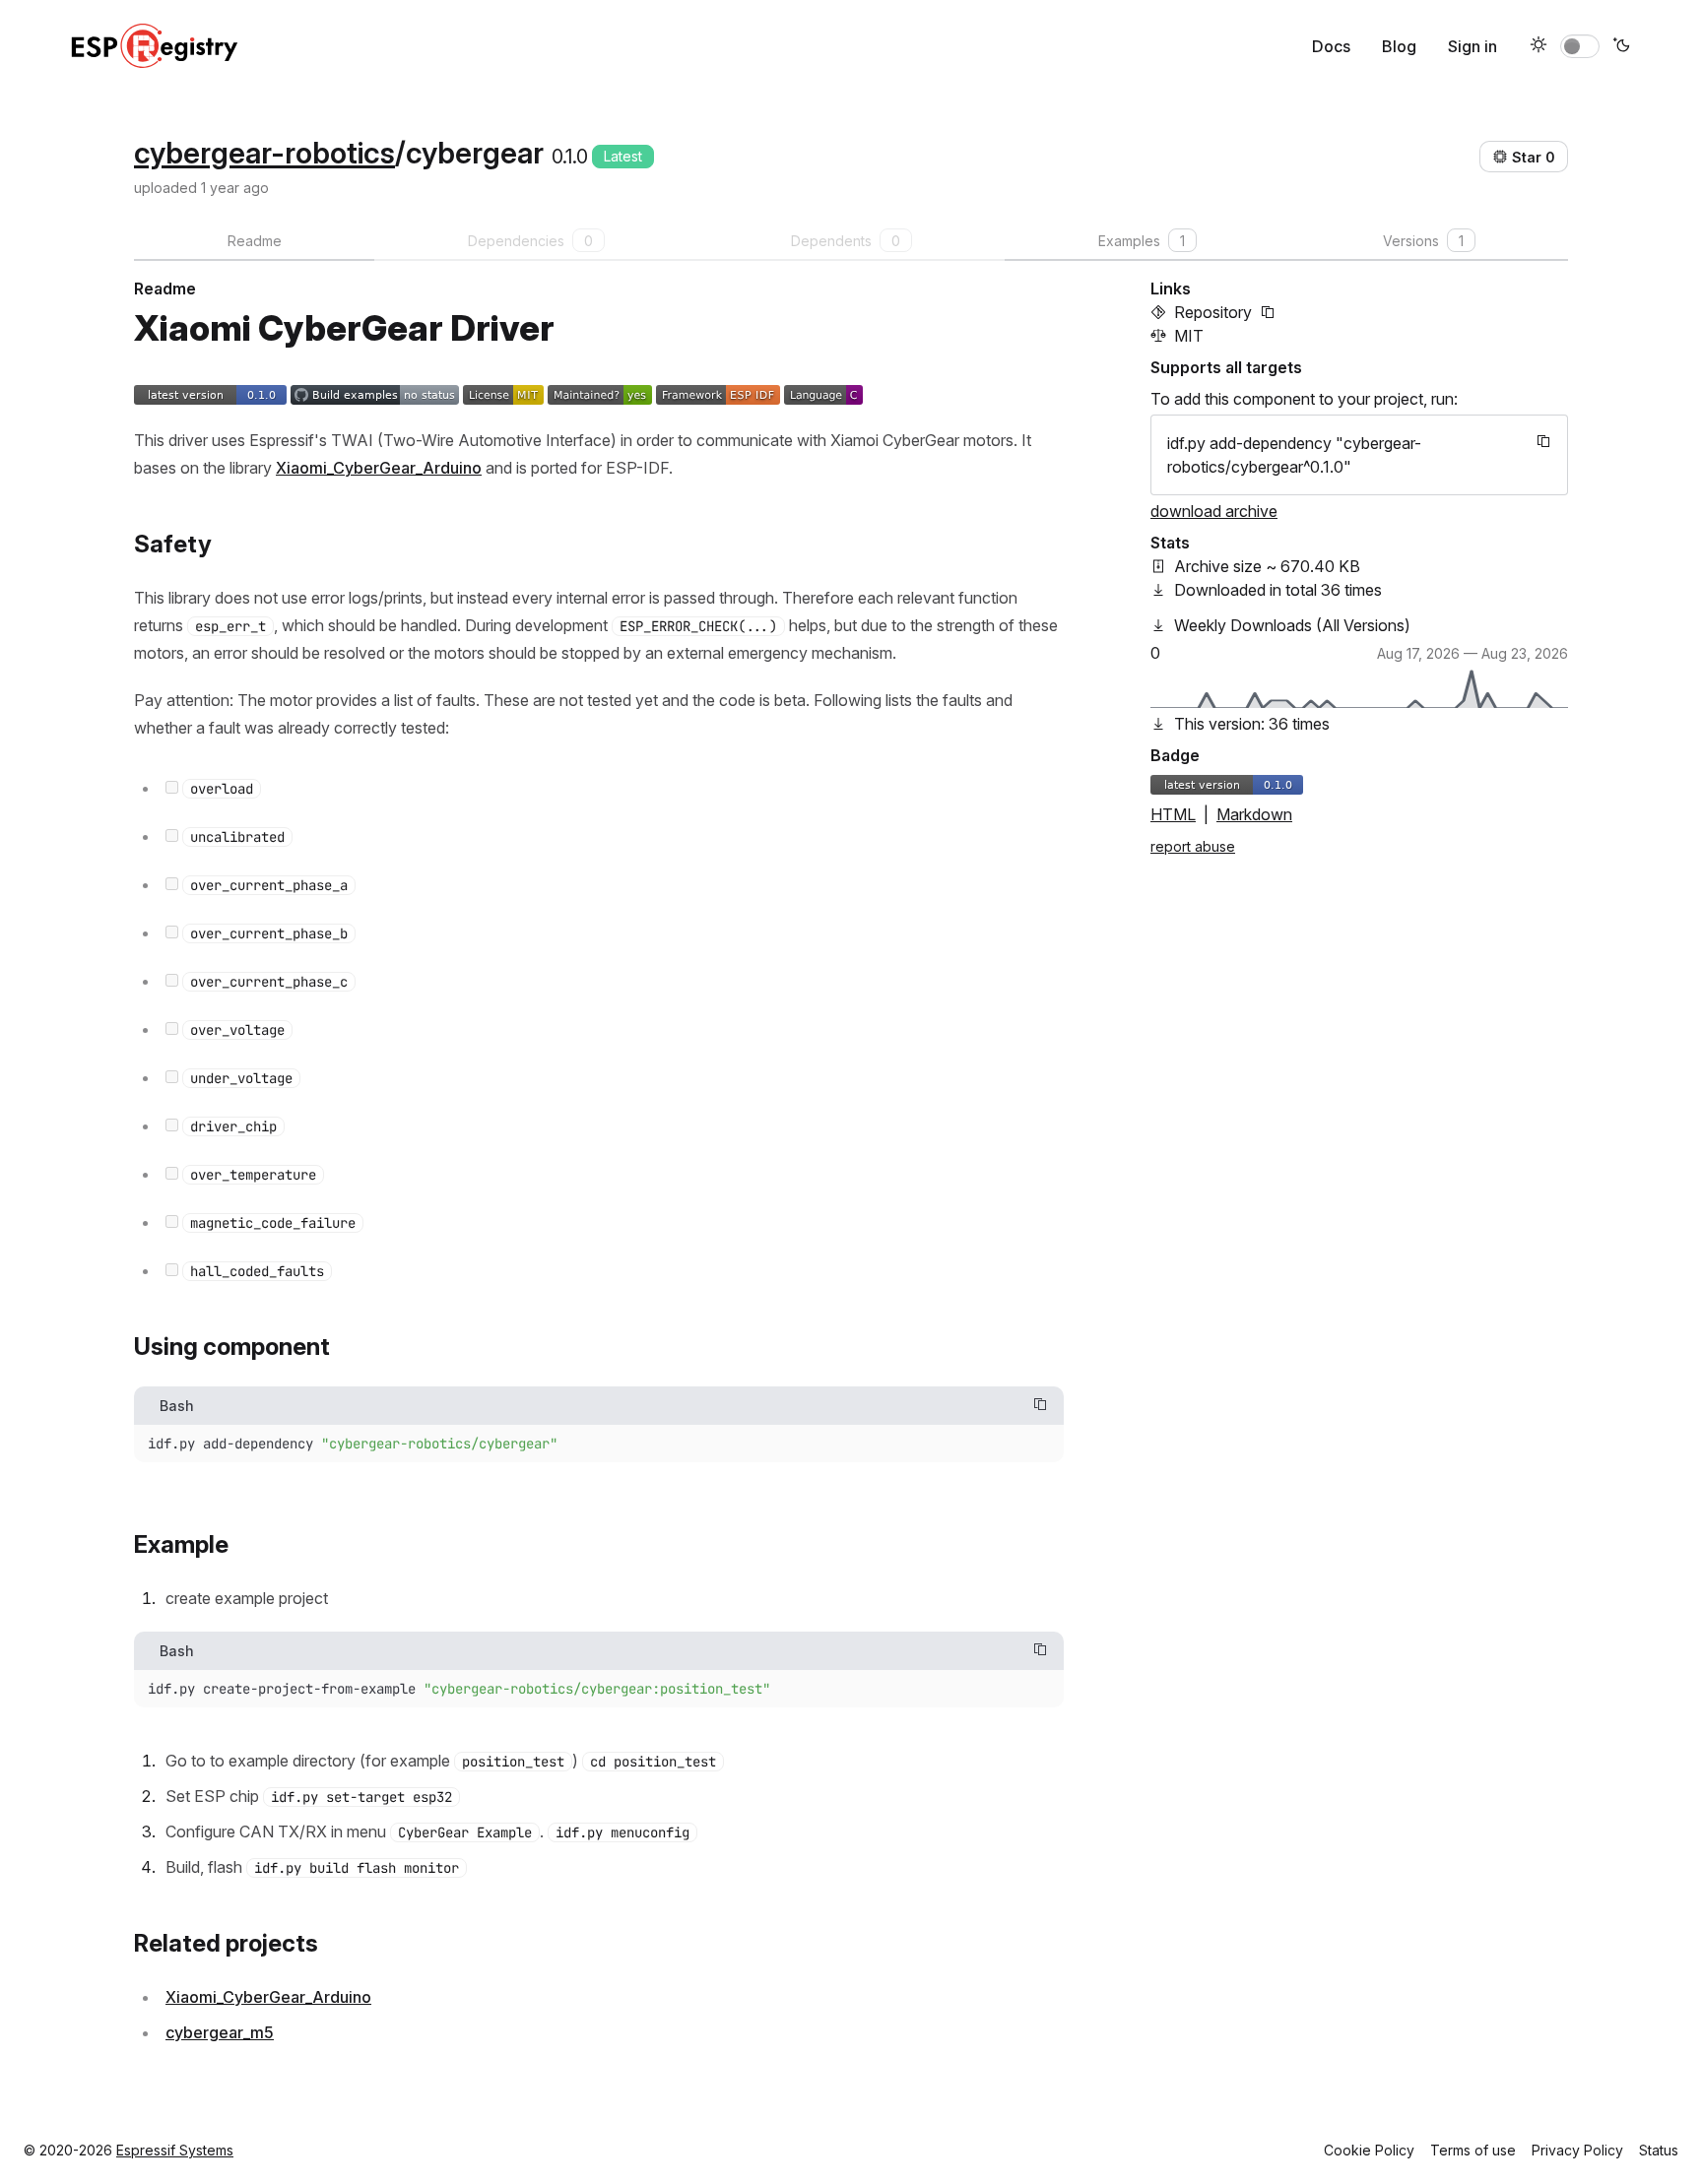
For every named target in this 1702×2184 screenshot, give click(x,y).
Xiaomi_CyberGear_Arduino (379, 468)
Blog (1399, 46)
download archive (1214, 511)
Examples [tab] (1142, 241)
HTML (1173, 814)
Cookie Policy (1369, 2150)
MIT (1189, 336)
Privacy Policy (1577, 2150)
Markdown (1254, 814)
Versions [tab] (1423, 241)
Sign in (1473, 46)
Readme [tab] (255, 241)
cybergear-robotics (264, 153)
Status (1659, 2150)
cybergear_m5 (220, 2032)
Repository (1213, 312)
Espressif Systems (175, 2150)
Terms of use (1473, 2150)
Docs (1331, 46)
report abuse (1193, 846)
